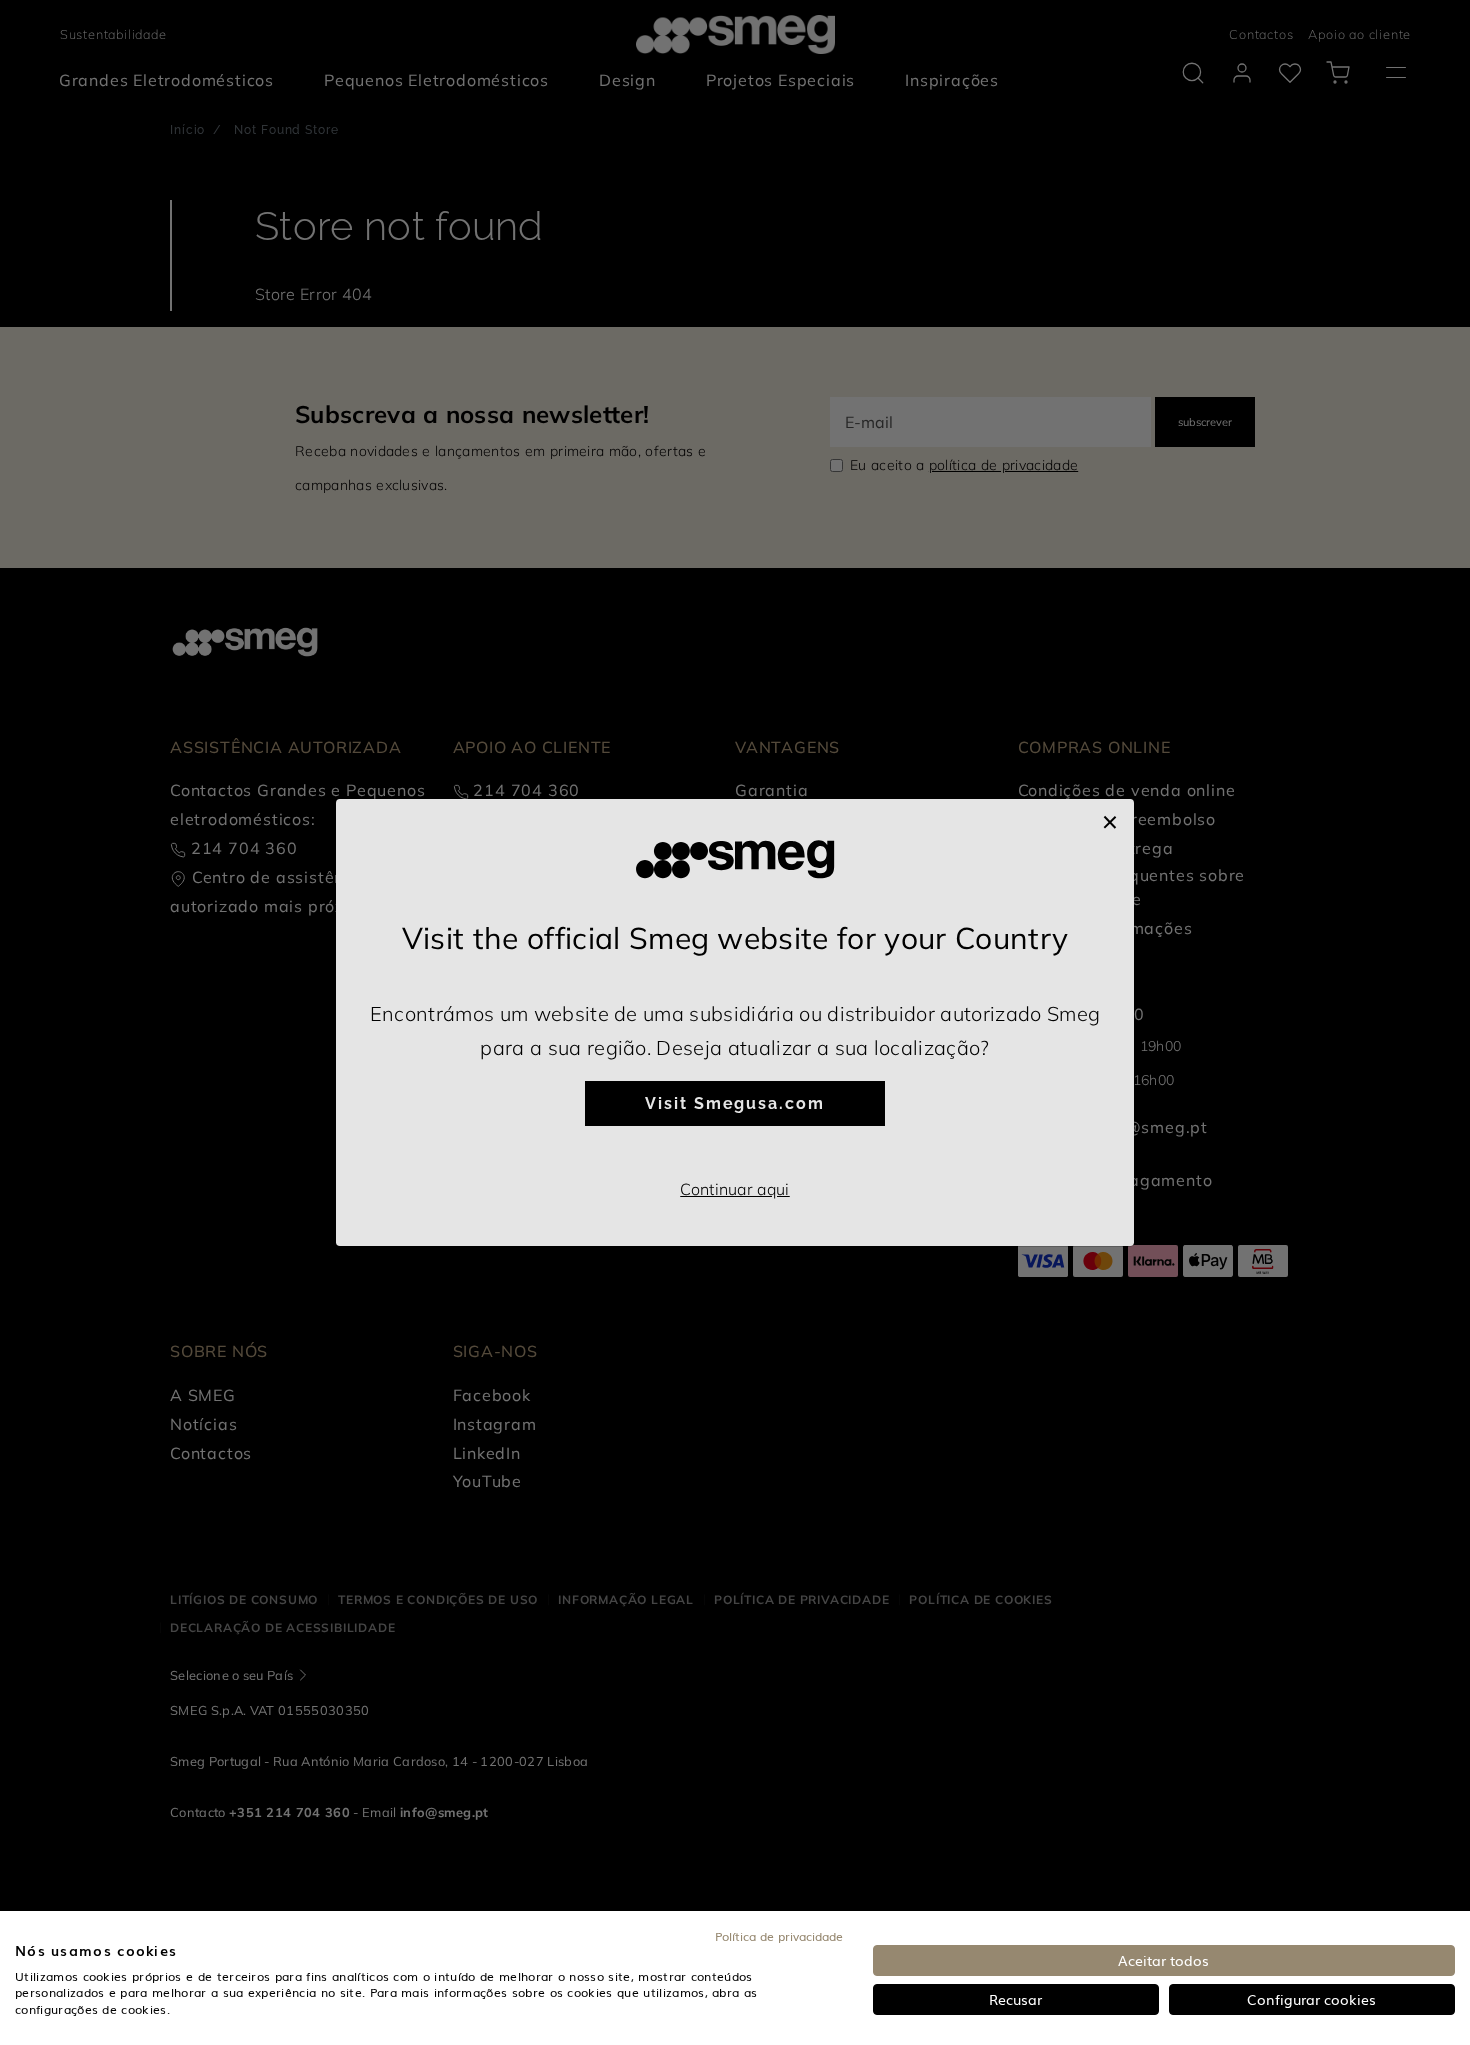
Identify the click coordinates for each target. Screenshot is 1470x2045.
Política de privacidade (779, 1936)
